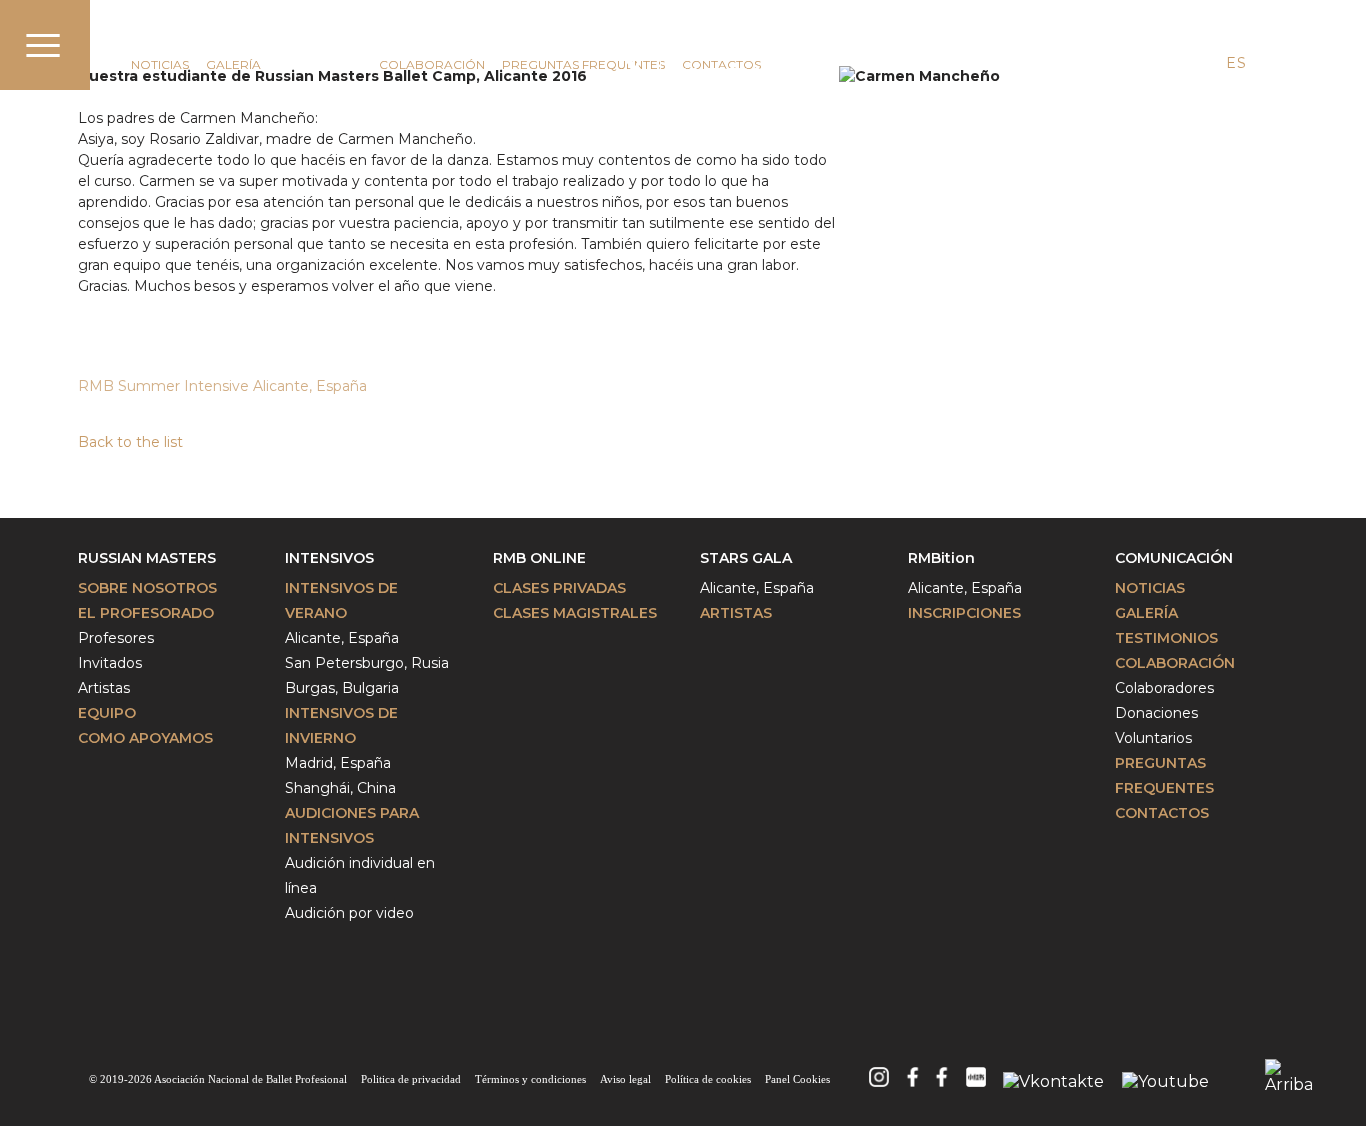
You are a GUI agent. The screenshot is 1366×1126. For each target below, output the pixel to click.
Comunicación (192, 37)
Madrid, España (338, 763)
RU (1272, 63)
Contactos (1162, 813)
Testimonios (320, 64)
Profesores (116, 638)
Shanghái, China (340, 788)
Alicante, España (342, 638)
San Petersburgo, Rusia (367, 663)
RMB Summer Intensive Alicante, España (224, 386)
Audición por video (349, 913)
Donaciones (1156, 713)
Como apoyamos (145, 738)
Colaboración (432, 64)
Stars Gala (746, 558)
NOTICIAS (160, 64)
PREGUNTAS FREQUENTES (583, 64)
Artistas (104, 688)
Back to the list (130, 442)
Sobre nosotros (147, 588)
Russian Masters (147, 558)
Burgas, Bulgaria (342, 688)
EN (1199, 63)
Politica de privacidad (411, 1079)
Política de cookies (708, 1079)
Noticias (1150, 588)
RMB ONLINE (539, 558)
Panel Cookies (797, 1079)
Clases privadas (559, 588)
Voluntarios (1153, 738)
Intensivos (329, 558)
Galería (233, 64)
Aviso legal (625, 1079)
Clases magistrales (575, 613)
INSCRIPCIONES (964, 613)
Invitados (110, 663)
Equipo (107, 713)
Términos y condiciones (530, 1079)
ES (1236, 63)
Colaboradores (1164, 688)
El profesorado (146, 613)
